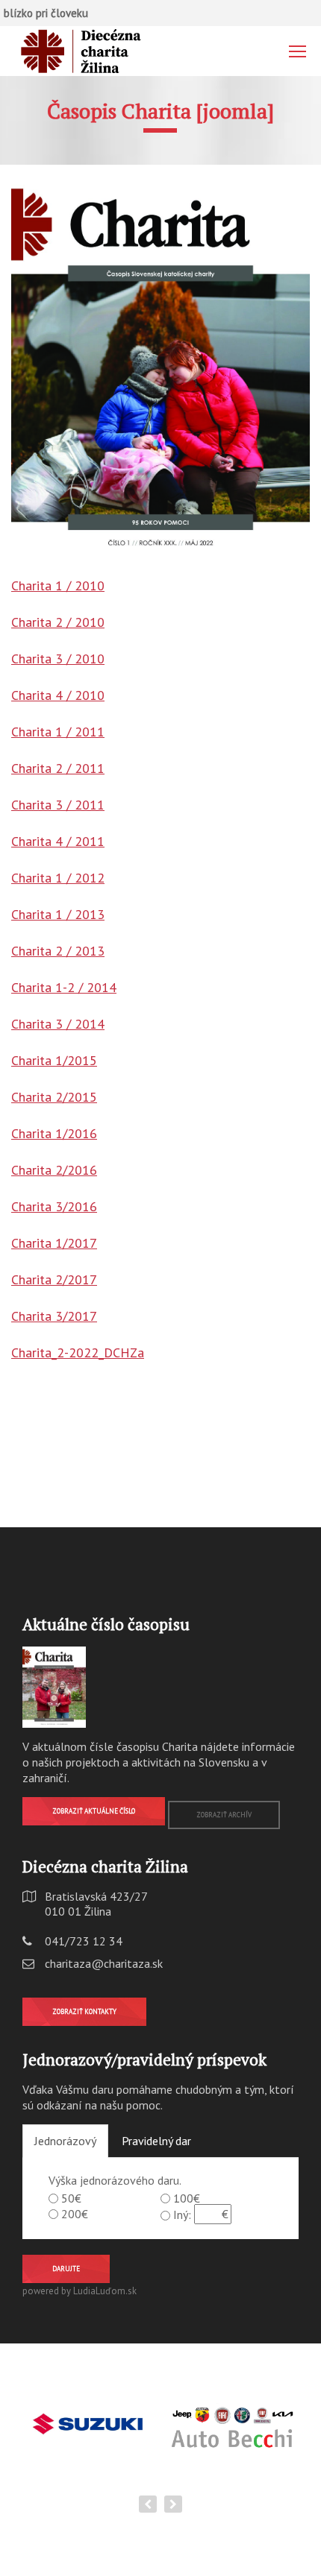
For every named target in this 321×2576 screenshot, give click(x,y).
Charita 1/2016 (54, 1133)
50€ (71, 2198)
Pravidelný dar (156, 2141)
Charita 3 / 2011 (58, 805)
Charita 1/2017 (54, 1243)
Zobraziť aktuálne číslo (94, 1811)
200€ (75, 2214)
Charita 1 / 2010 (58, 585)
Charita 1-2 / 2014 (64, 987)
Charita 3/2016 (54, 1206)
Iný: (182, 2214)
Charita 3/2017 (54, 1316)
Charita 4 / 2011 (58, 841)
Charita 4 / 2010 (58, 695)
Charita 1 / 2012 (58, 878)
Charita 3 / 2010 (58, 659)
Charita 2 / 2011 (58, 768)
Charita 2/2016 (54, 1170)
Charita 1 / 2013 (58, 914)
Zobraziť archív (224, 1815)
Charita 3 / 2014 (58, 1024)
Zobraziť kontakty (84, 2011)
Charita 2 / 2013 (58, 951)
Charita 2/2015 (54, 1097)
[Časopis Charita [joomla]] (160, 368)
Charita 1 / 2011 (58, 732)
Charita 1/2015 (54, 1060)
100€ (187, 2198)
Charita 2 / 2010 (58, 622)
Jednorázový (65, 2141)
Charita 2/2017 (54, 1279)
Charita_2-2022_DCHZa (78, 1352)
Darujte (66, 2269)
